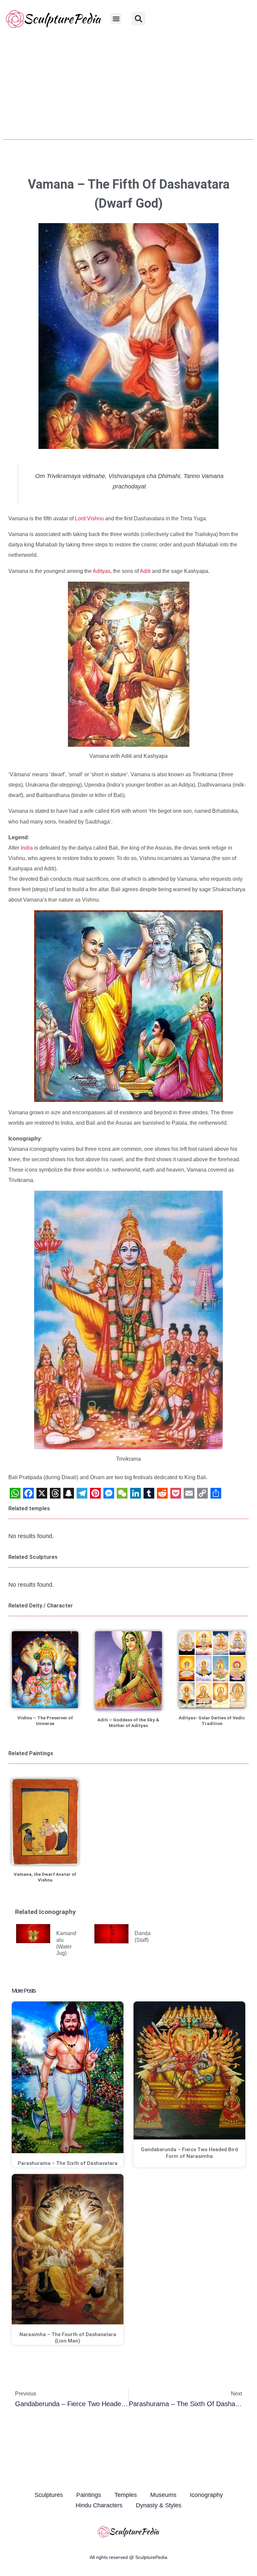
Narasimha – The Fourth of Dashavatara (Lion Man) (68, 2338)
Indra (27, 848)
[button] (116, 19)
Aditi (145, 571)
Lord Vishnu (89, 518)
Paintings (89, 2495)
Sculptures (49, 2495)
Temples (126, 2495)
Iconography (206, 2495)
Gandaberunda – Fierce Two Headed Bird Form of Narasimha (189, 2153)
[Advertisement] (128, 87)
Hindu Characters (99, 2505)
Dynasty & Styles (159, 2505)
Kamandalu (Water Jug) (66, 1943)
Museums (163, 2495)
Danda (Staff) (143, 1936)
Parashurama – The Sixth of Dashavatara (68, 2163)
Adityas (102, 571)
